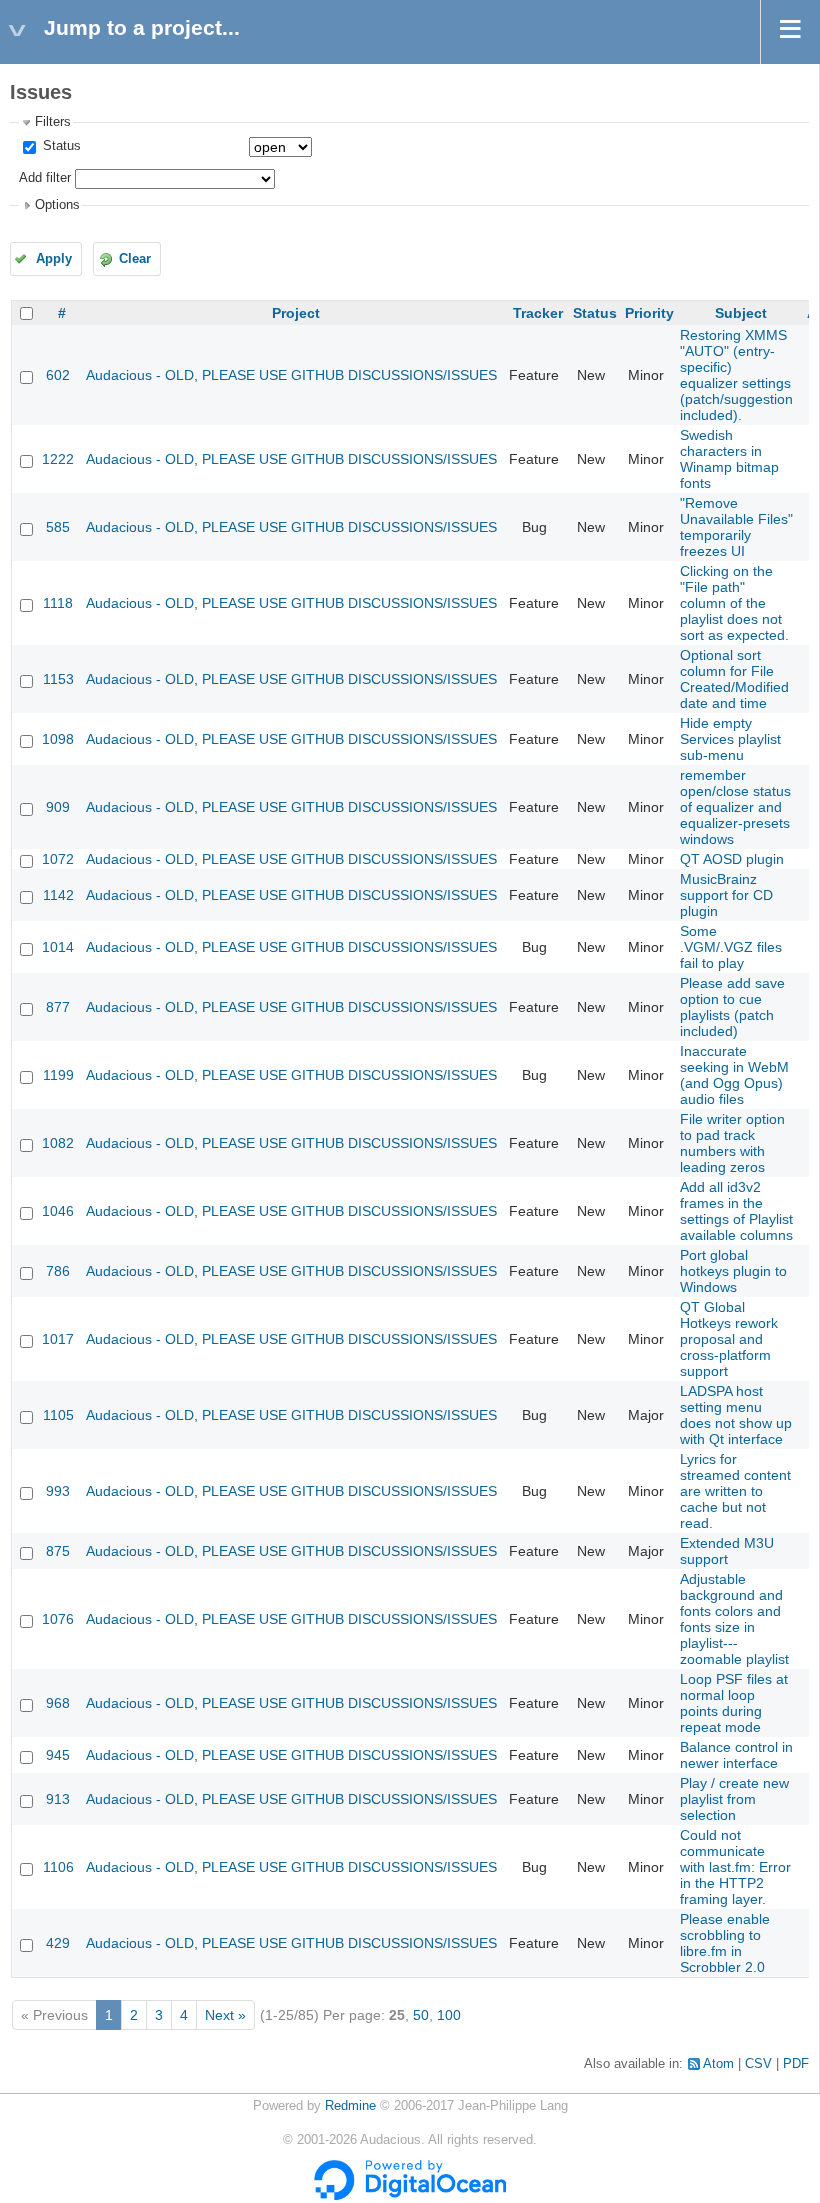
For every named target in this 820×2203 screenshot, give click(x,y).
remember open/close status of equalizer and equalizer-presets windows (735, 807)
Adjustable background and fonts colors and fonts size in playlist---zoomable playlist (734, 1619)
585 (58, 527)
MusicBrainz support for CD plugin (726, 895)
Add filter (45, 178)
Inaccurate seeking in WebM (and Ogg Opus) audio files (734, 1075)
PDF (796, 2064)
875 (58, 1551)
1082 (58, 1143)
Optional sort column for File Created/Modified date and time (734, 679)
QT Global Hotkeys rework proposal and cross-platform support (729, 1339)
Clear (135, 259)
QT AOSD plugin (732, 859)
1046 (58, 1211)
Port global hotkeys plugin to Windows (733, 1271)
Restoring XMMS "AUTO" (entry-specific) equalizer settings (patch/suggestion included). (736, 375)
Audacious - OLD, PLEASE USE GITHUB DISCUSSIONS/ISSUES (291, 375)
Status (60, 146)
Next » (225, 2015)
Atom (718, 2064)
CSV (758, 2064)
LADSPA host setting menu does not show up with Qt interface (736, 1415)
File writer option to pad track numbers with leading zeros (732, 1143)
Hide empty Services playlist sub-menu (730, 739)
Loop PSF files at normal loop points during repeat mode (734, 1703)
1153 (58, 679)
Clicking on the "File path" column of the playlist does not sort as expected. (734, 603)
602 (58, 375)
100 (449, 2015)
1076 (58, 1619)
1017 (58, 1339)
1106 (58, 1867)
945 (58, 1755)
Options (57, 205)
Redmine (350, 2106)
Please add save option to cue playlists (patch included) (732, 1007)
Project (296, 313)
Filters (53, 122)
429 (58, 1943)
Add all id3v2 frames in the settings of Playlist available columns (736, 1211)
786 (58, 1271)
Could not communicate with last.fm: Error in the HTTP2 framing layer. (735, 1867)
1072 (58, 859)
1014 (58, 947)
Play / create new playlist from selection (734, 1799)
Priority (649, 313)
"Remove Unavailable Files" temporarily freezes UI (736, 527)
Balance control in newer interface (736, 1755)
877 (58, 1007)
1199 (58, 1075)
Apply (54, 259)
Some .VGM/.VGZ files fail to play (731, 947)
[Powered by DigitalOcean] (410, 2196)
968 (58, 1703)
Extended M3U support (727, 1551)
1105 (58, 1415)
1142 (58, 895)
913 (58, 1799)
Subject (741, 313)
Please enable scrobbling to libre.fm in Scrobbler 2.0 (725, 1943)
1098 (58, 739)
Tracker (538, 313)
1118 (58, 603)
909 (58, 807)
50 (421, 2015)
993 (58, 1491)
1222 (58, 459)
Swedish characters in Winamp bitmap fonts (729, 459)
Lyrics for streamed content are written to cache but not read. (735, 1491)
